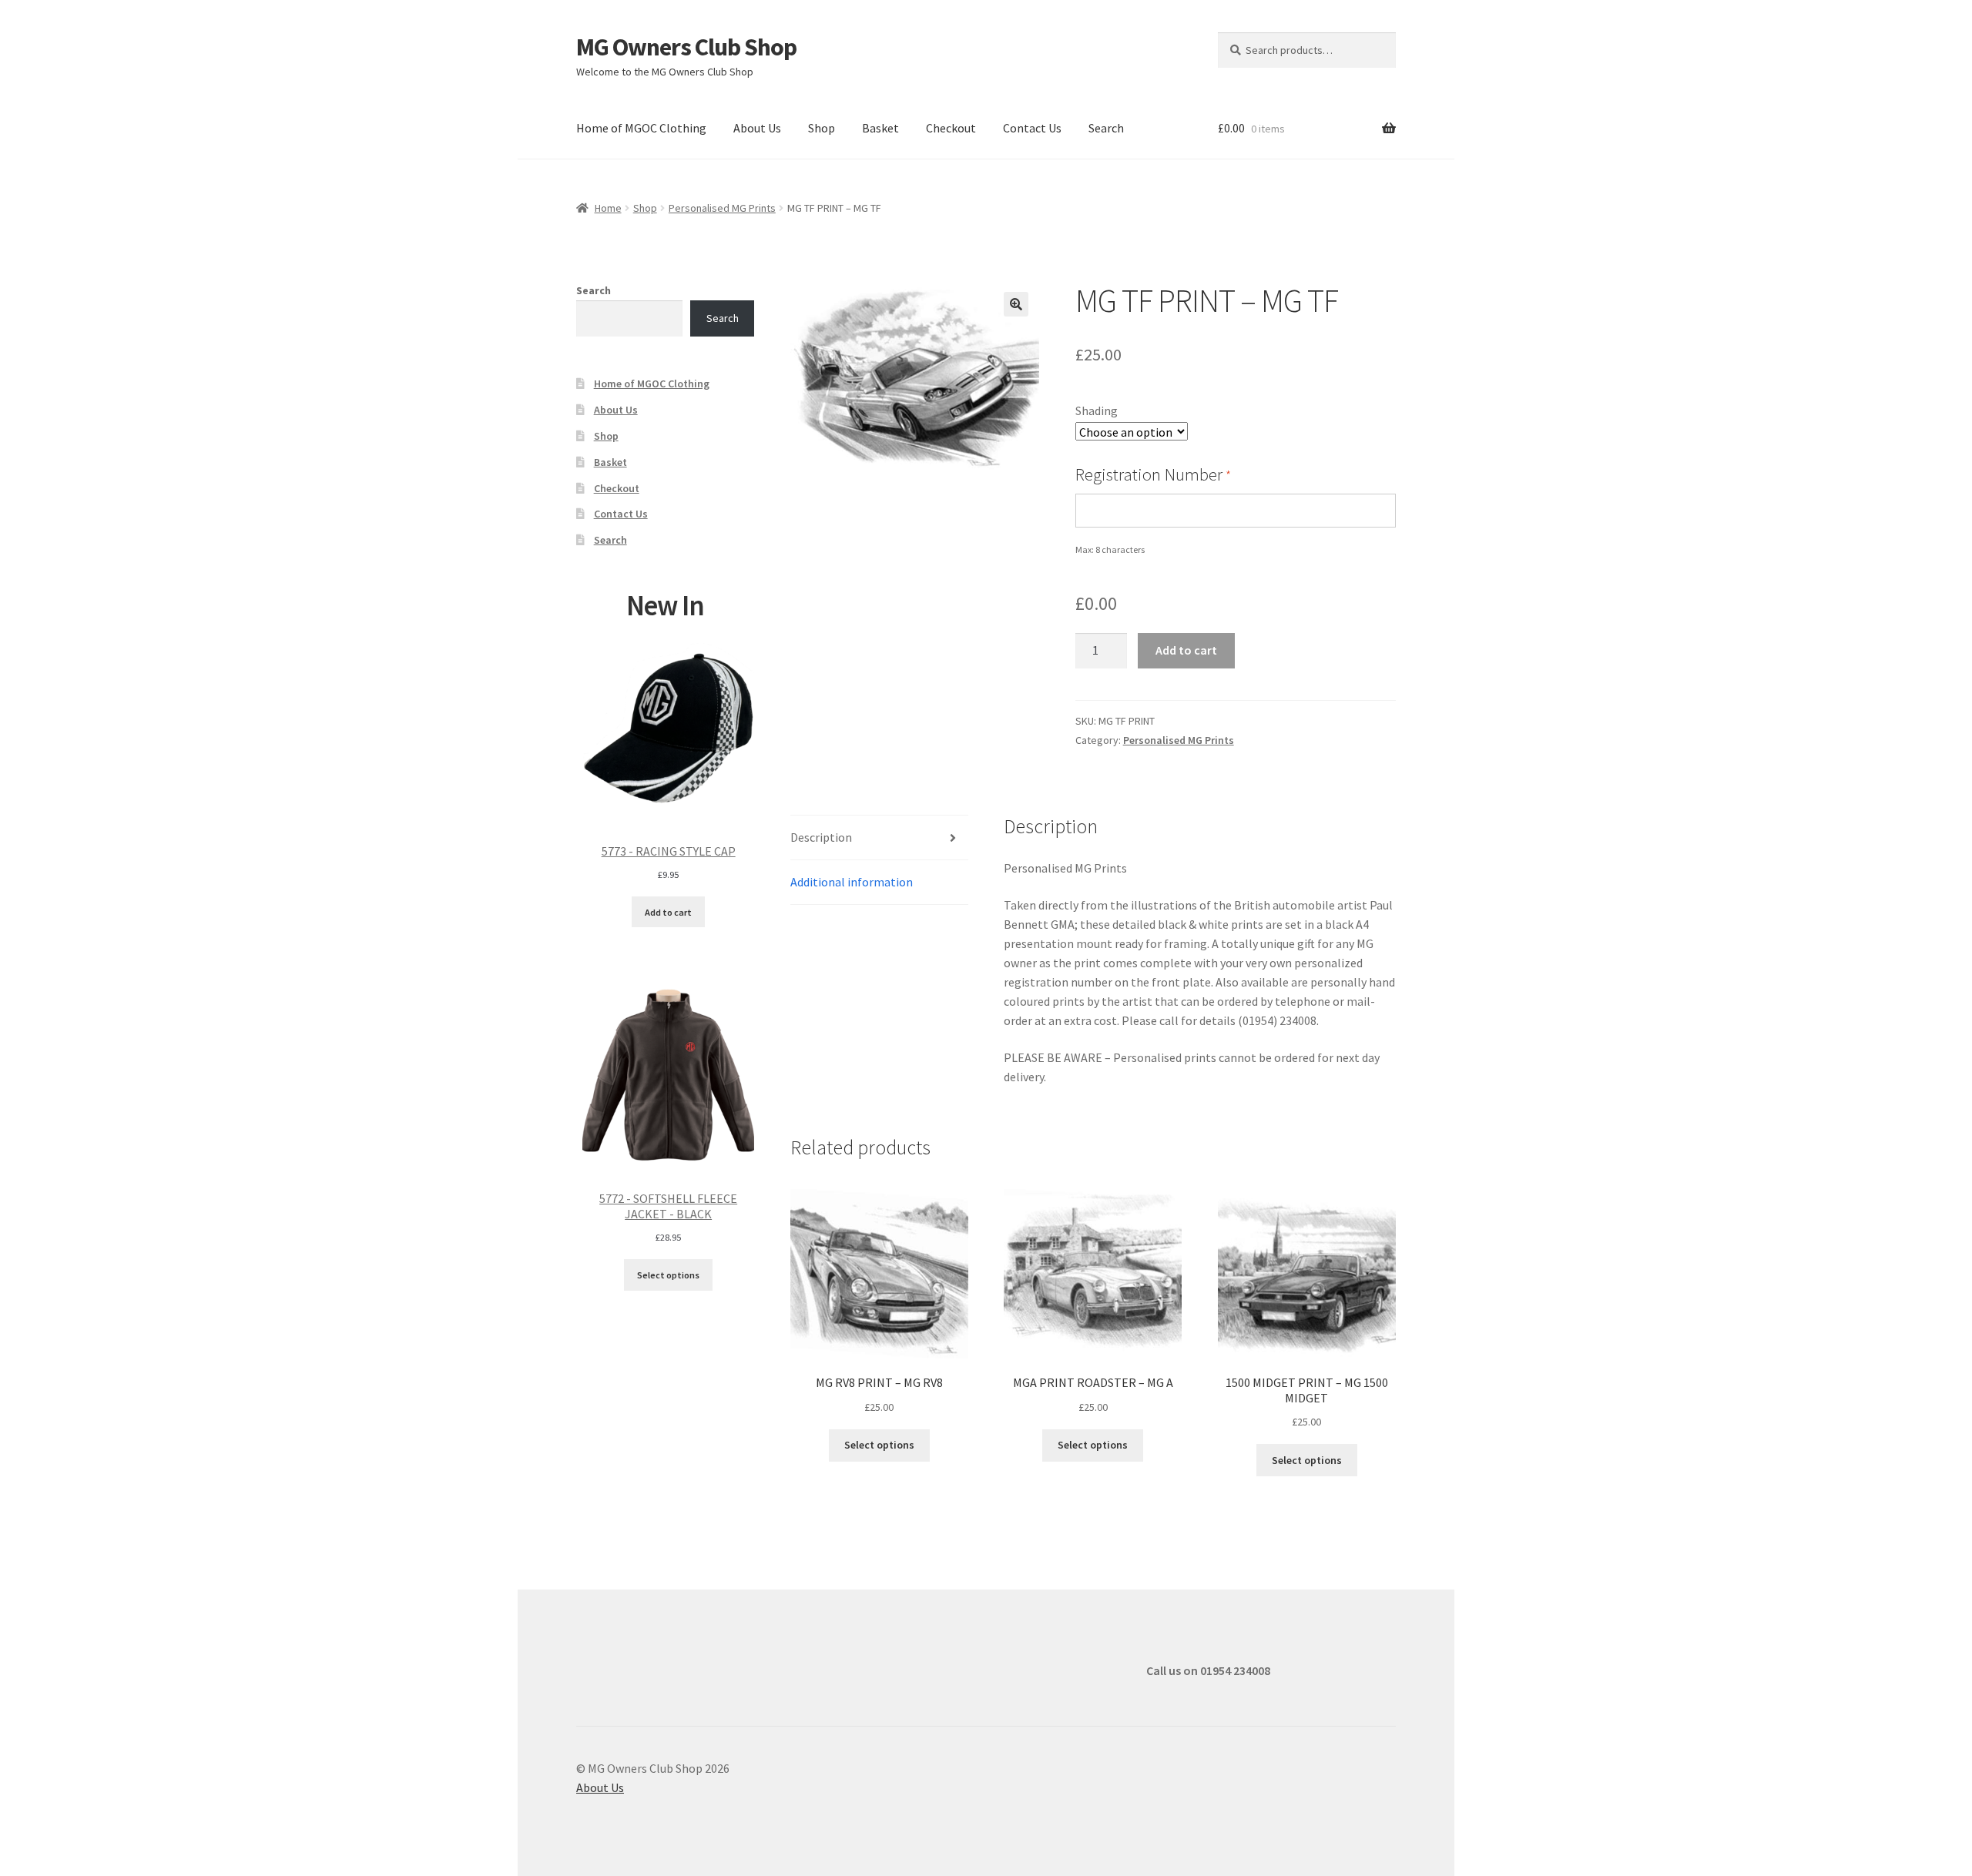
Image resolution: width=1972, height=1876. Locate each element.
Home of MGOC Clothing (641, 128)
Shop (822, 128)
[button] (1016, 304)
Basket (880, 128)
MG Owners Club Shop (686, 47)
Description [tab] (821, 837)
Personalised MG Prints (722, 208)
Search (1106, 128)
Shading (1097, 410)
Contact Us (1032, 128)
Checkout (951, 128)
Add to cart (1186, 650)
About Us (757, 128)
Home (608, 208)
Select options (879, 1445)
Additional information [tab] (852, 882)
